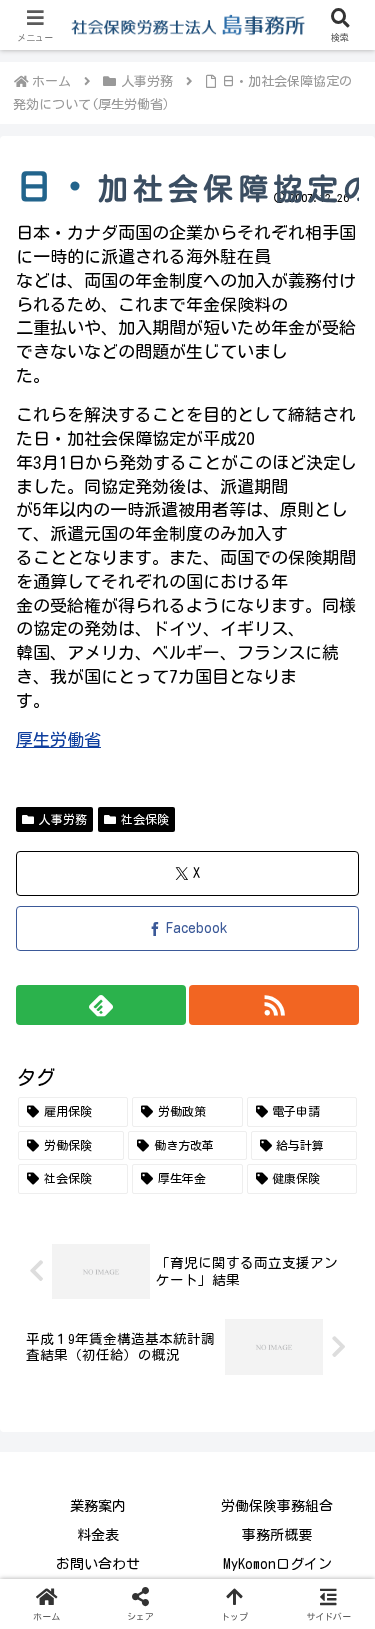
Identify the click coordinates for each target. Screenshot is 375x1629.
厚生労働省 (58, 739)
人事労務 (63, 819)
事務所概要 (277, 1535)
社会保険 (145, 819)
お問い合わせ (98, 1564)
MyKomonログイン (277, 1564)
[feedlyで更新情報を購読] (101, 1005)
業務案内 (98, 1506)
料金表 (98, 1535)
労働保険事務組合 (277, 1506)
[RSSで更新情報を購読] (274, 1005)
